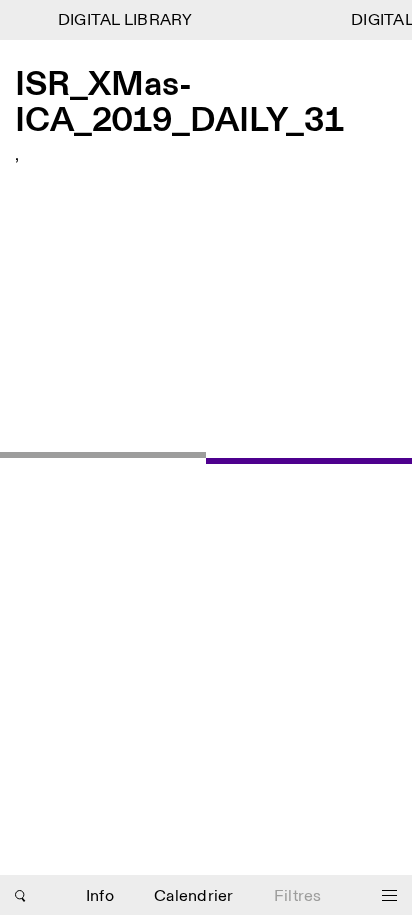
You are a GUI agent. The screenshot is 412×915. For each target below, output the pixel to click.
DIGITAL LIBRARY (123, 20)
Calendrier (194, 896)
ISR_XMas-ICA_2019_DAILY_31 (179, 103)
